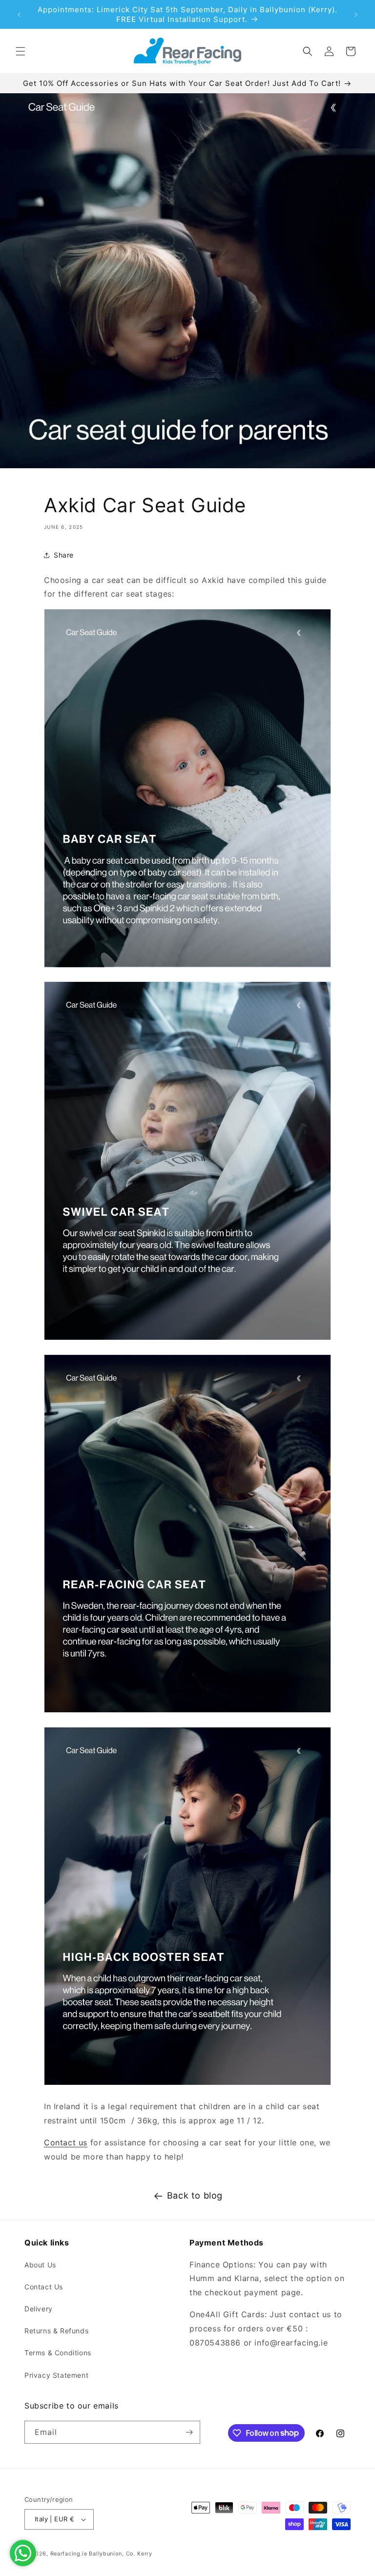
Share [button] (64, 555)
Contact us (66, 2142)
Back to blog (195, 2195)
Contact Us (44, 2287)
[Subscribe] (189, 2432)
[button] (21, 51)
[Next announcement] (356, 15)
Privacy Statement (56, 2375)
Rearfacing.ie (69, 2554)
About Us (40, 2265)
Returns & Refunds (56, 2331)
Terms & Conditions (58, 2353)
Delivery (39, 2309)
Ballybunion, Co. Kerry (120, 2554)
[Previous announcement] (19, 15)
